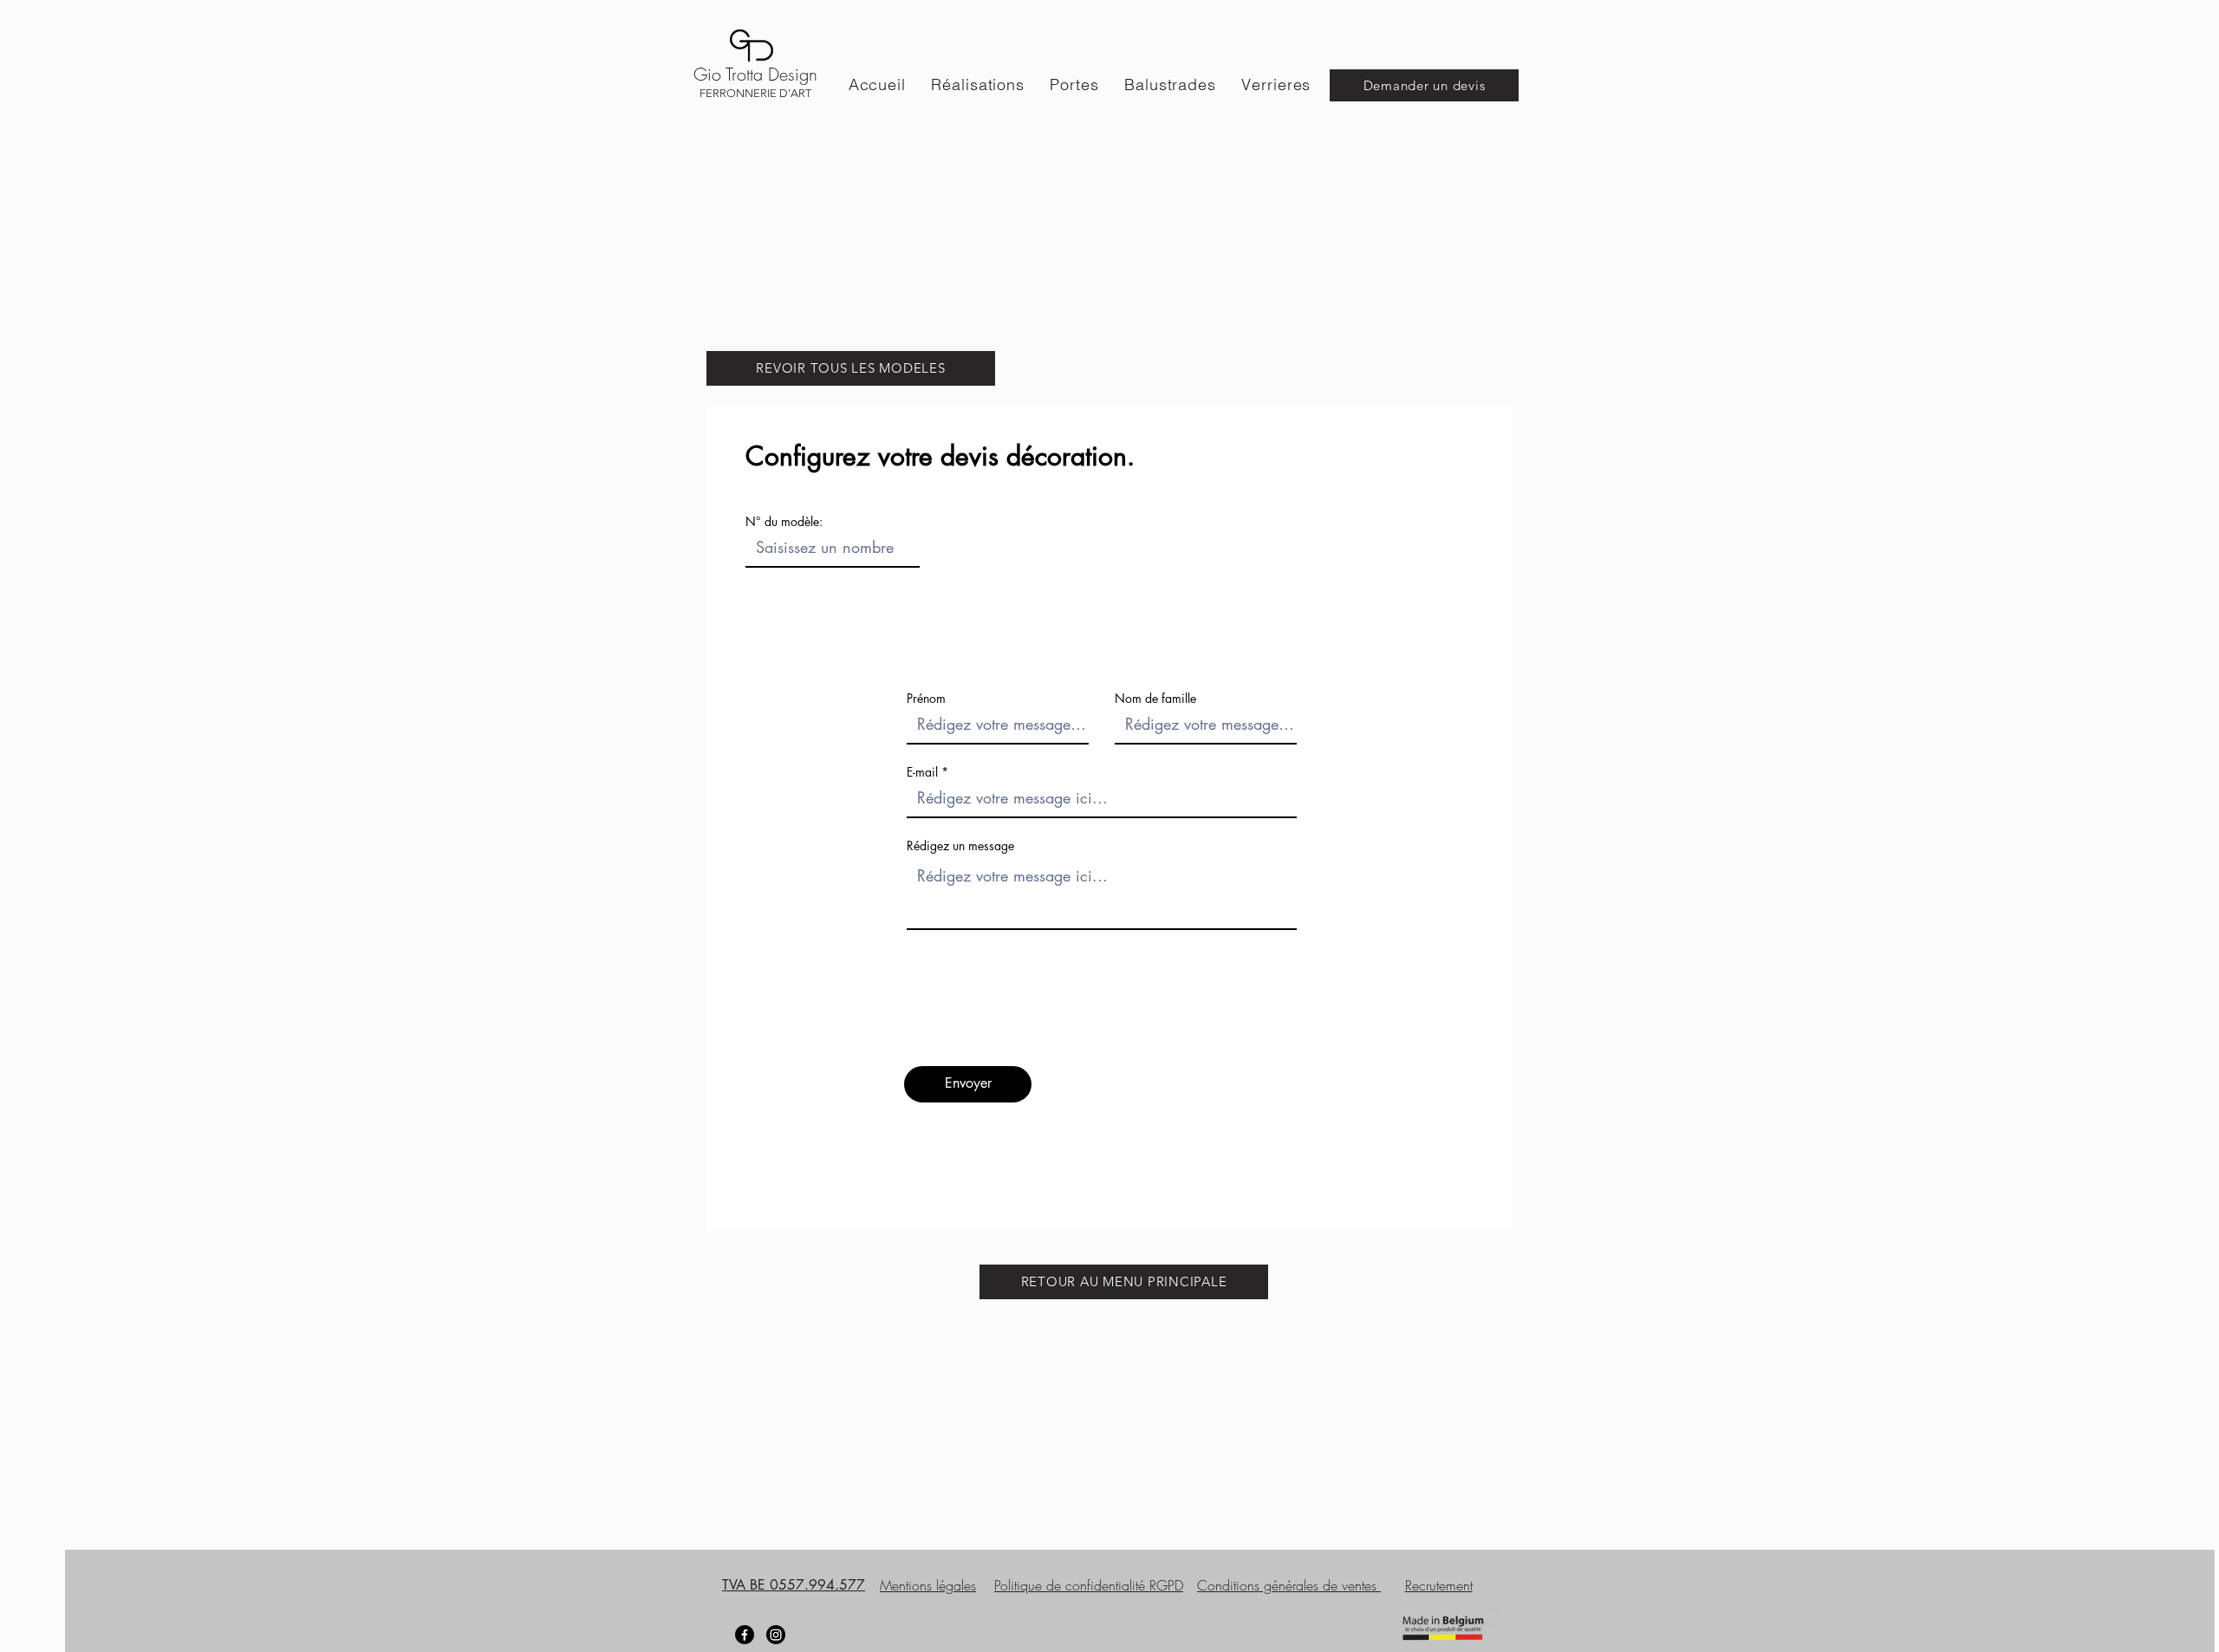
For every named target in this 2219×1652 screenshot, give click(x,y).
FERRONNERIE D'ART (755, 93)
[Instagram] (776, 1635)
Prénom (926, 699)
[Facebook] (745, 1635)
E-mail (922, 772)
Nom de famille (1155, 699)
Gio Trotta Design (755, 74)
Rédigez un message (960, 846)
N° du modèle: (784, 522)
